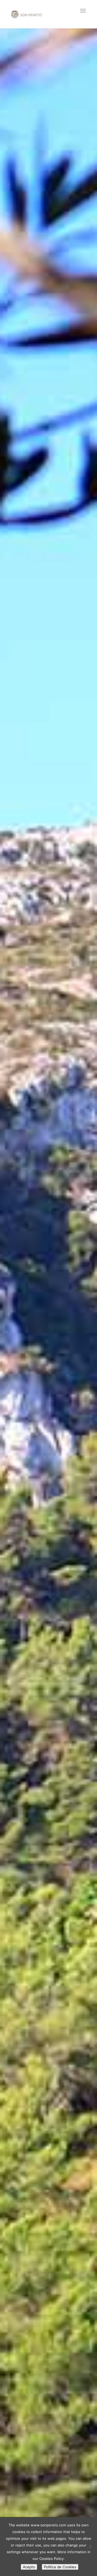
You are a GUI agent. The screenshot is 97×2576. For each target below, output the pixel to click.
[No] (90, 2546)
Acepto (29, 2567)
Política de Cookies (60, 2567)
